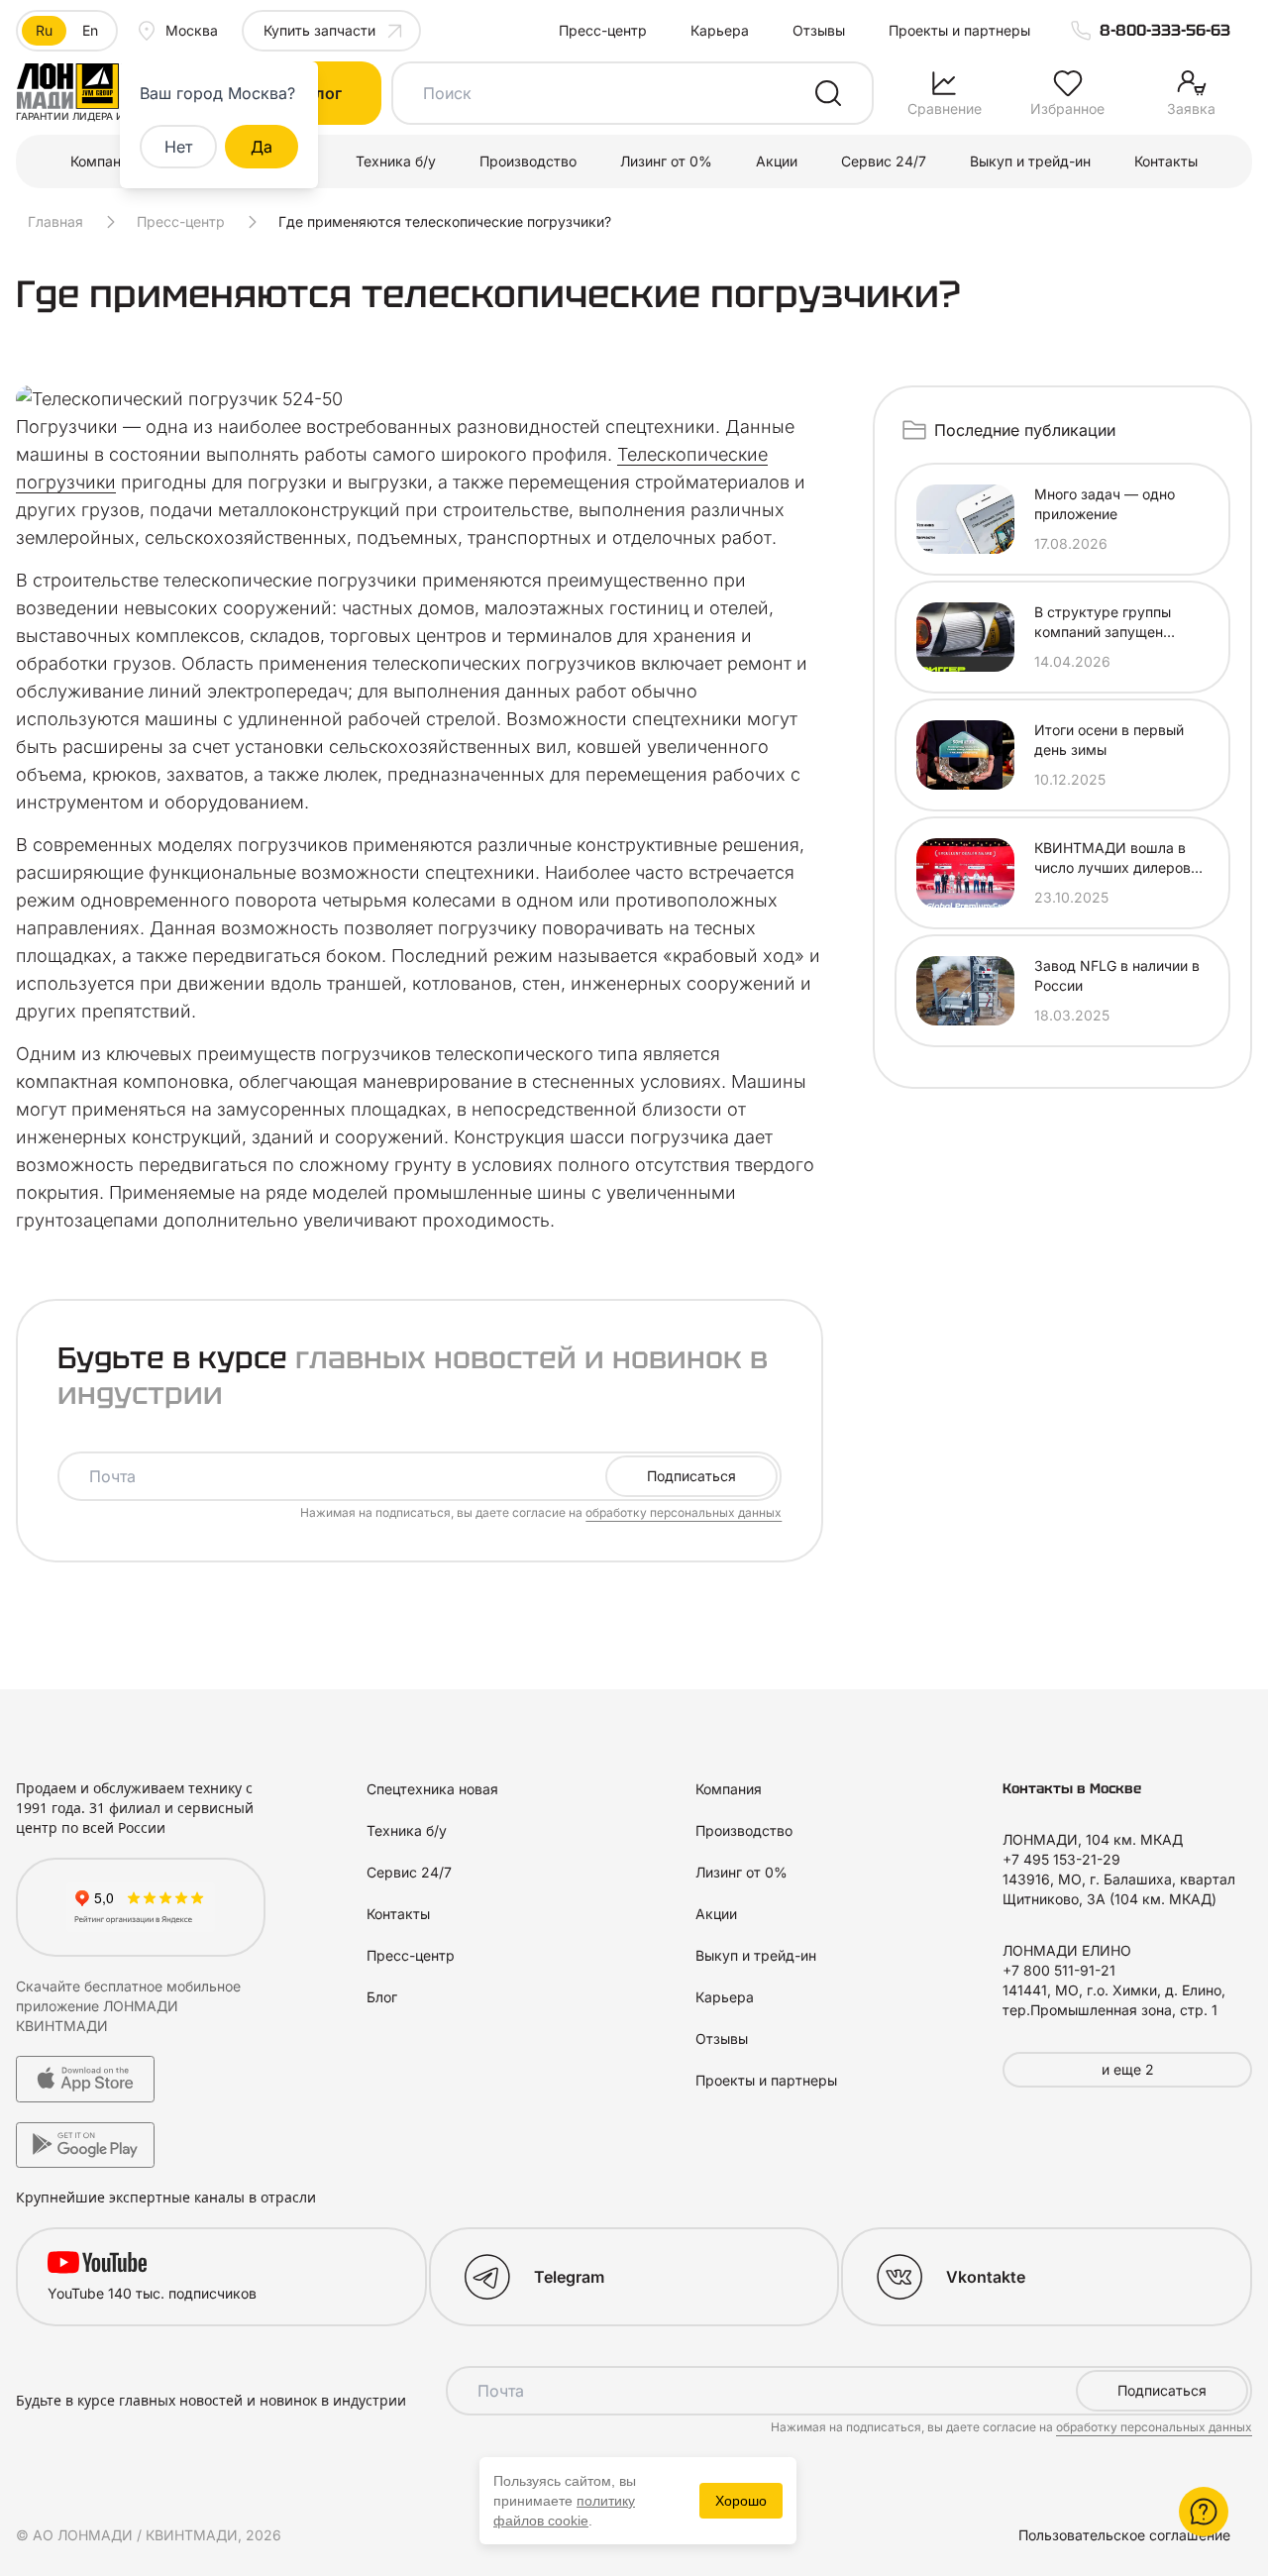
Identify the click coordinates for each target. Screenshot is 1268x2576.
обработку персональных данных (684, 1512)
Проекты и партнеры (959, 30)
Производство (528, 161)
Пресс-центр (603, 30)
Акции (777, 161)
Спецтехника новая (432, 1789)
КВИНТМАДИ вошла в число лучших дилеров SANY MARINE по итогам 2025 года (1119, 859)
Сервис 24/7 (884, 161)
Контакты (1166, 161)
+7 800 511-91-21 (1059, 1970)
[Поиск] (828, 93)
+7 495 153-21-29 (1061, 1859)
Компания (104, 161)
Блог (382, 1997)
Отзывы (819, 30)
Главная (55, 221)
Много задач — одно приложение (1105, 504)
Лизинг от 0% (666, 161)
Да (262, 147)
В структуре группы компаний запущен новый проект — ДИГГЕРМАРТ (1103, 623)
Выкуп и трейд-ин (1030, 161)
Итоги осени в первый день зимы (1109, 740)
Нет (178, 147)
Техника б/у (396, 161)
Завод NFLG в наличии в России (1117, 975)
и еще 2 (1128, 2069)
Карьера (720, 30)
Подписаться (691, 1476)
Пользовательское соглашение (1124, 2535)
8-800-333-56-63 (1165, 30)
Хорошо (741, 2501)
